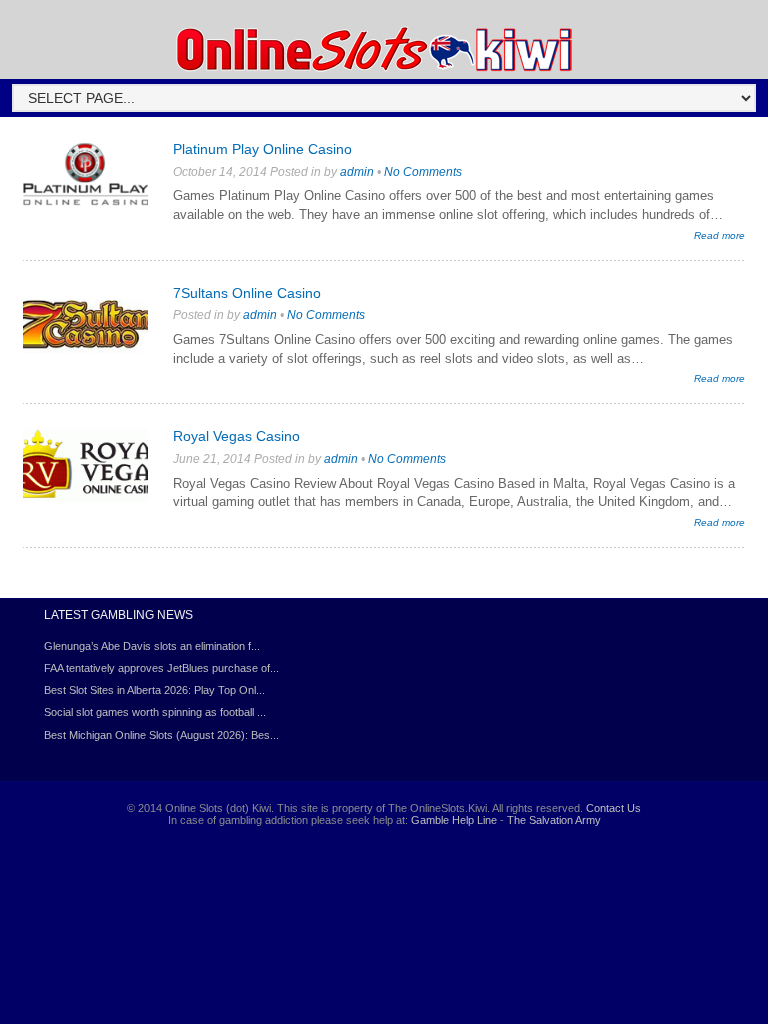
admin (357, 172)
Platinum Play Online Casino (262, 149)
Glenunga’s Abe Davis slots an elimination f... (152, 646)
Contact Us (613, 808)
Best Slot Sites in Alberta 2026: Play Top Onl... (154, 690)
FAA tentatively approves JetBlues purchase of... (161, 668)
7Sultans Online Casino (247, 293)
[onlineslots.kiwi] (376, 68)
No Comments (423, 172)
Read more (719, 235)
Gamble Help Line (454, 820)
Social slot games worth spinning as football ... (155, 712)
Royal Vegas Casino (236, 436)
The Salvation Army (554, 820)
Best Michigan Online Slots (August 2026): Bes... (161, 735)
